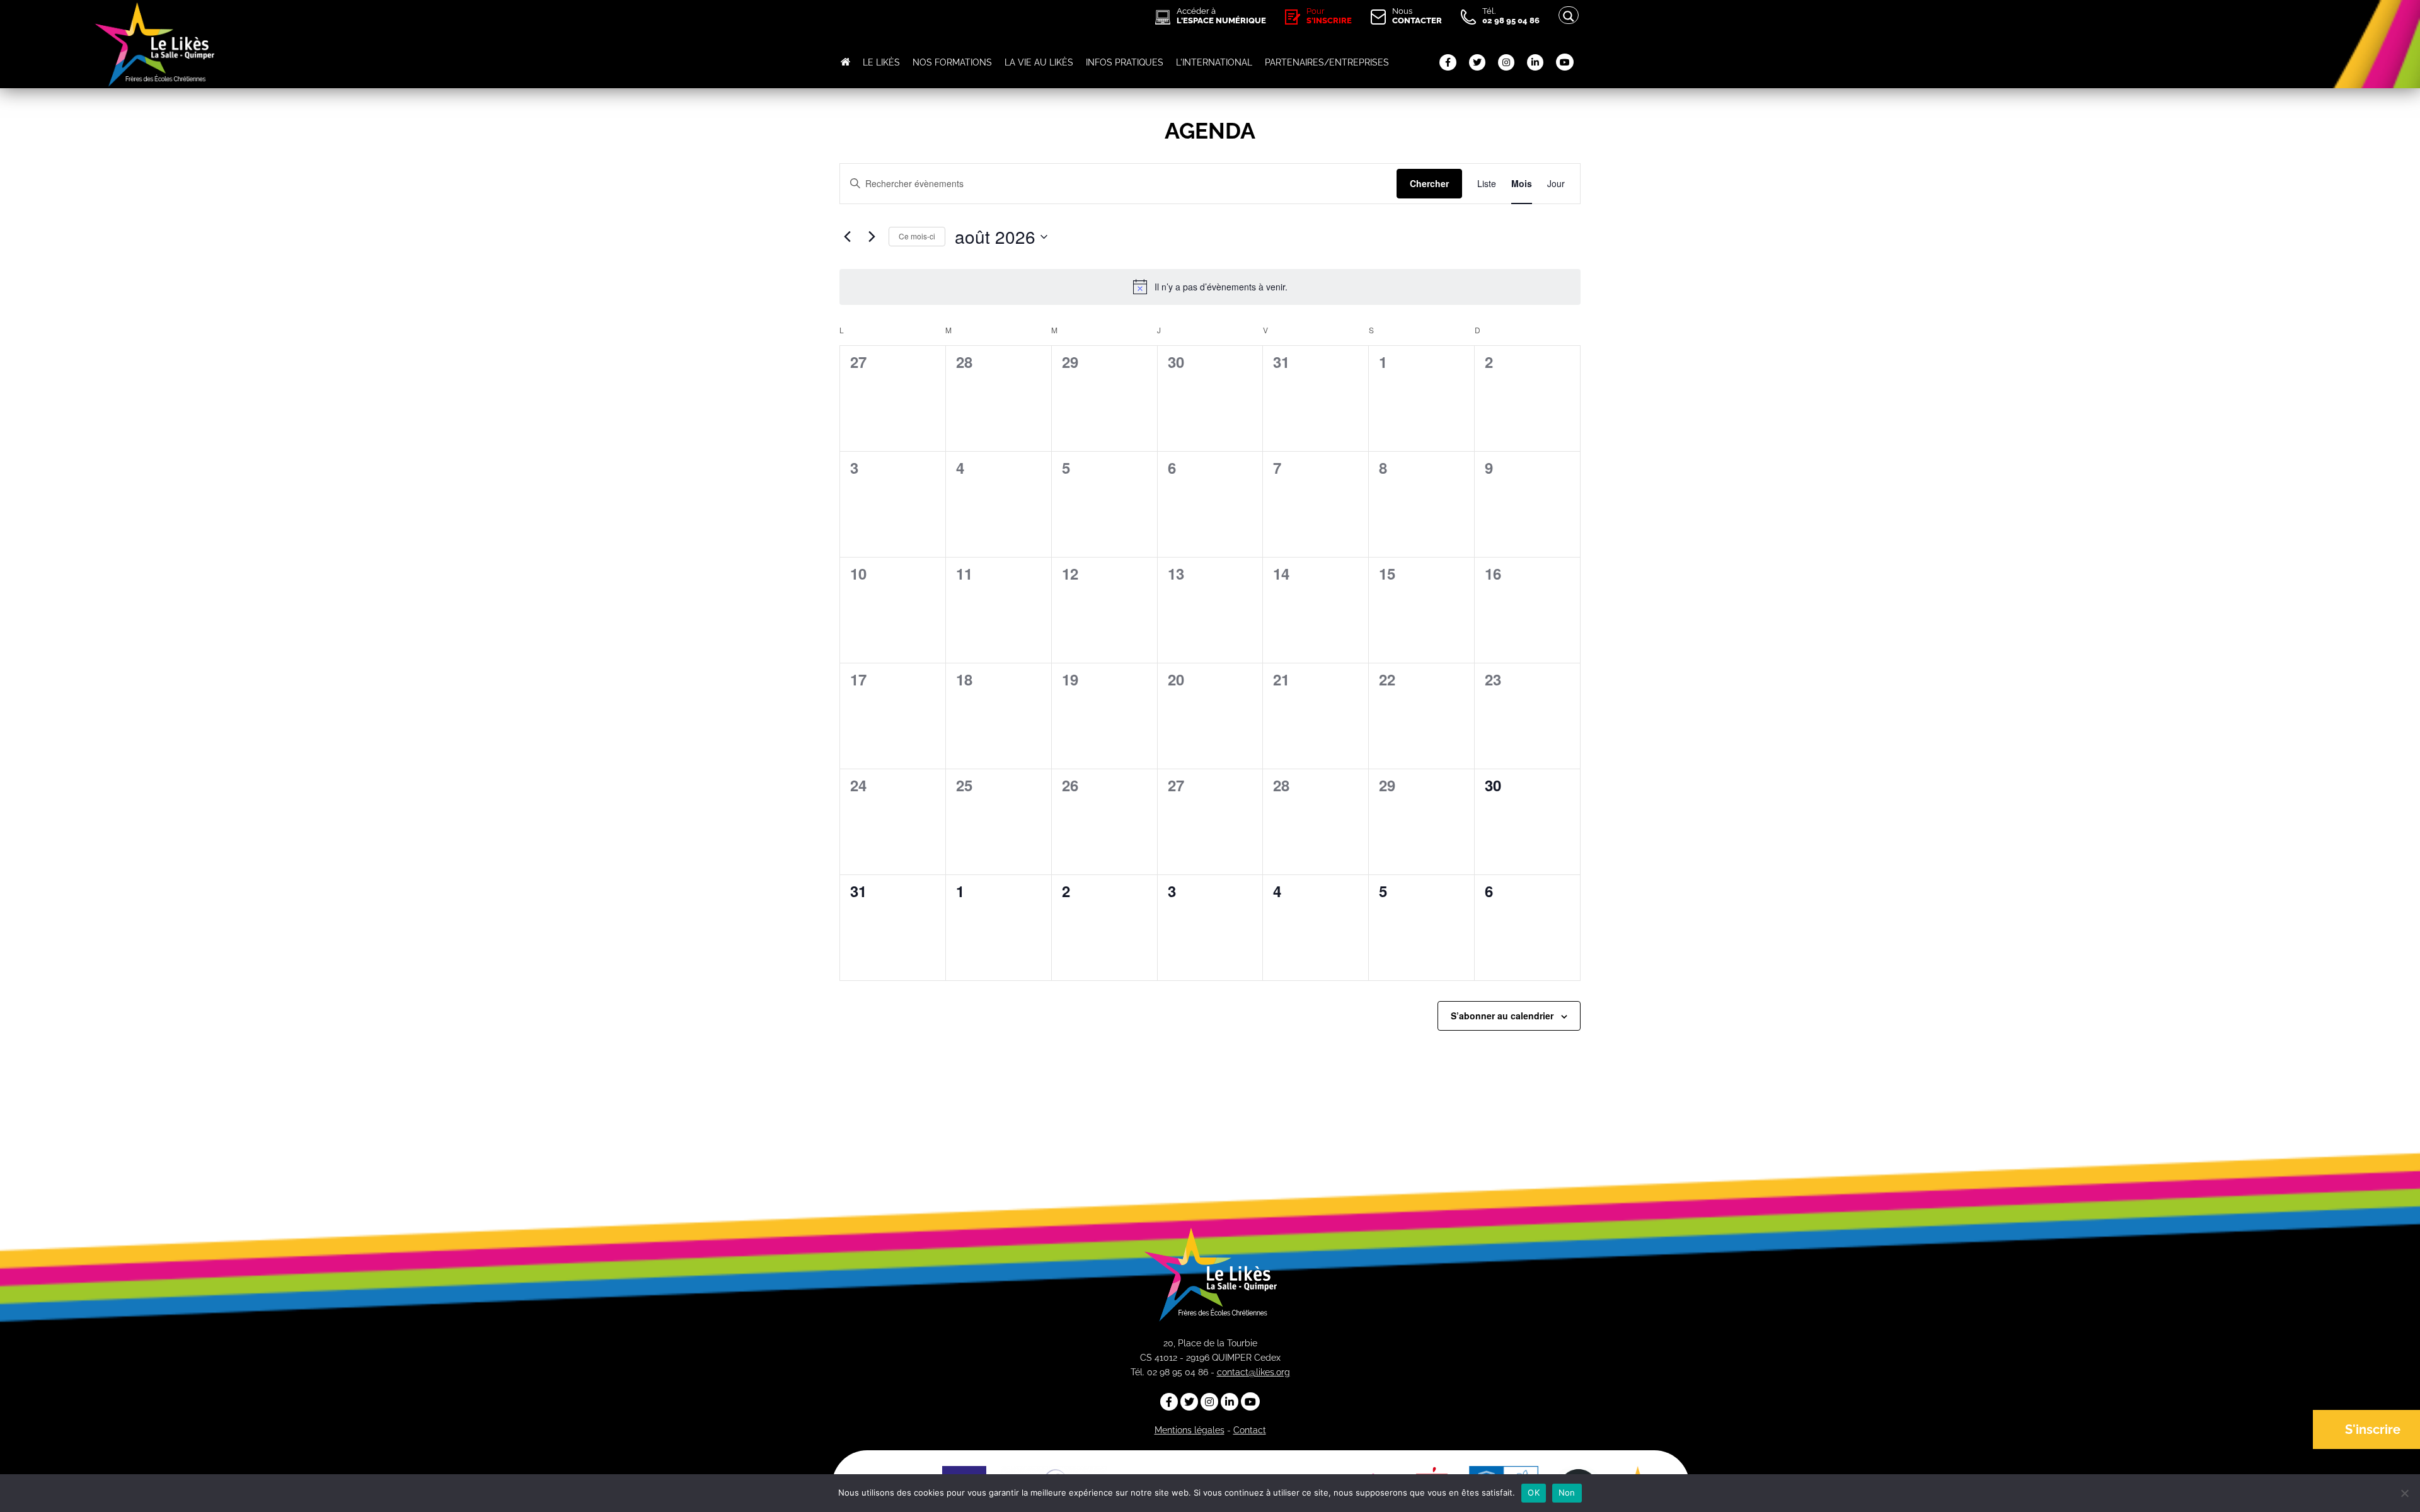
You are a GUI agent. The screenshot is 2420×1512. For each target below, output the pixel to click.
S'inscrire (2373, 1429)
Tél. (1511, 16)
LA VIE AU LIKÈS (1039, 62)
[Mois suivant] (872, 237)
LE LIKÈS (881, 62)
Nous (1417, 16)
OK (1534, 1492)
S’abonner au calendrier (1502, 1016)
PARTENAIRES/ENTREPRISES (1327, 62)
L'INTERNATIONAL (1214, 62)
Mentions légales (1190, 1430)
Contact (1250, 1430)
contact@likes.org (1253, 1372)
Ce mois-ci (917, 236)
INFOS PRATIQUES (1125, 62)
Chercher (1429, 183)
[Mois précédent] (847, 237)
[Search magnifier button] (1569, 16)
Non (1567, 1492)
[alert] (1210, 287)
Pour (1329, 16)
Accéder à (1221, 16)
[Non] (2404, 1493)
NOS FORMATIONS (952, 62)
